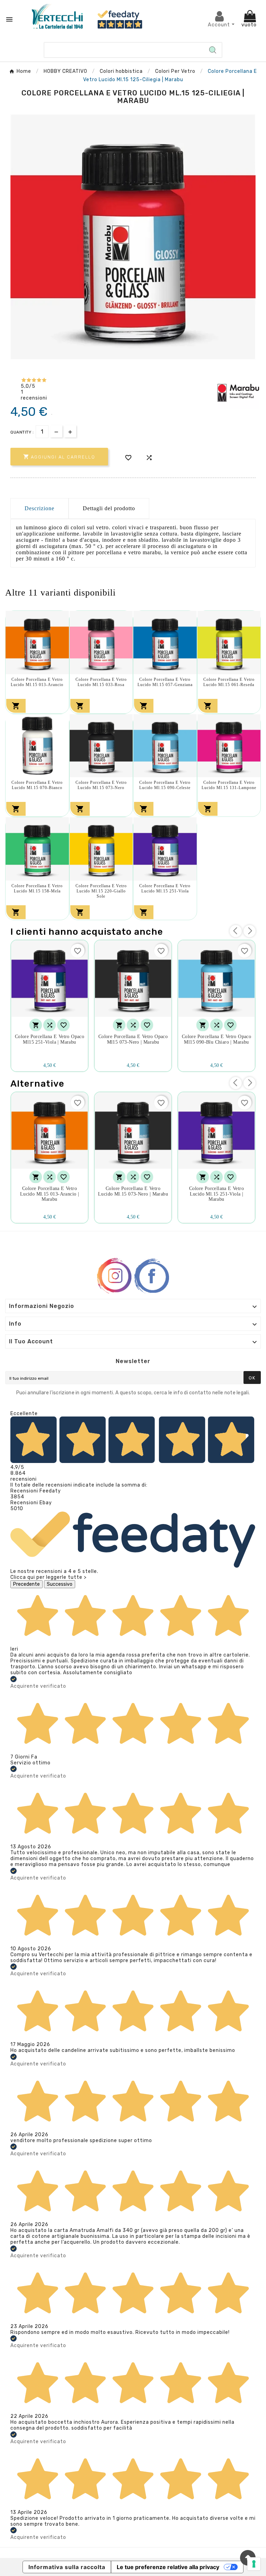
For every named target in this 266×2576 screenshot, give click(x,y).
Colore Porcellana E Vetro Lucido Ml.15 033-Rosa (101, 682)
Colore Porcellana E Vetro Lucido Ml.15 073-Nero (101, 785)
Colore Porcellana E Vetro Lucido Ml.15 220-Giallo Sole (101, 891)
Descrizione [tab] (39, 508)
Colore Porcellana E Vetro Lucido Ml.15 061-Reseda (229, 682)
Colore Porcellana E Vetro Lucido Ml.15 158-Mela (37, 888)
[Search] (213, 50)
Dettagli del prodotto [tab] (109, 508)
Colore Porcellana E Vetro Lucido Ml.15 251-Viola (165, 888)
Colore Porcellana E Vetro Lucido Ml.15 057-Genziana (165, 682)
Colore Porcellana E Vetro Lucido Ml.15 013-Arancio (37, 682)
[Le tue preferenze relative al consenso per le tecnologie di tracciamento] (254, 2564)
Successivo (60, 1584)
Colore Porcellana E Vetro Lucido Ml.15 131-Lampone (229, 785)
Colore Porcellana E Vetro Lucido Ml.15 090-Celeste (165, 785)
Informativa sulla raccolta (67, 2567)
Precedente (26, 1584)
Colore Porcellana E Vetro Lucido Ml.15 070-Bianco (37, 785)
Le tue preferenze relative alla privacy (168, 2567)
